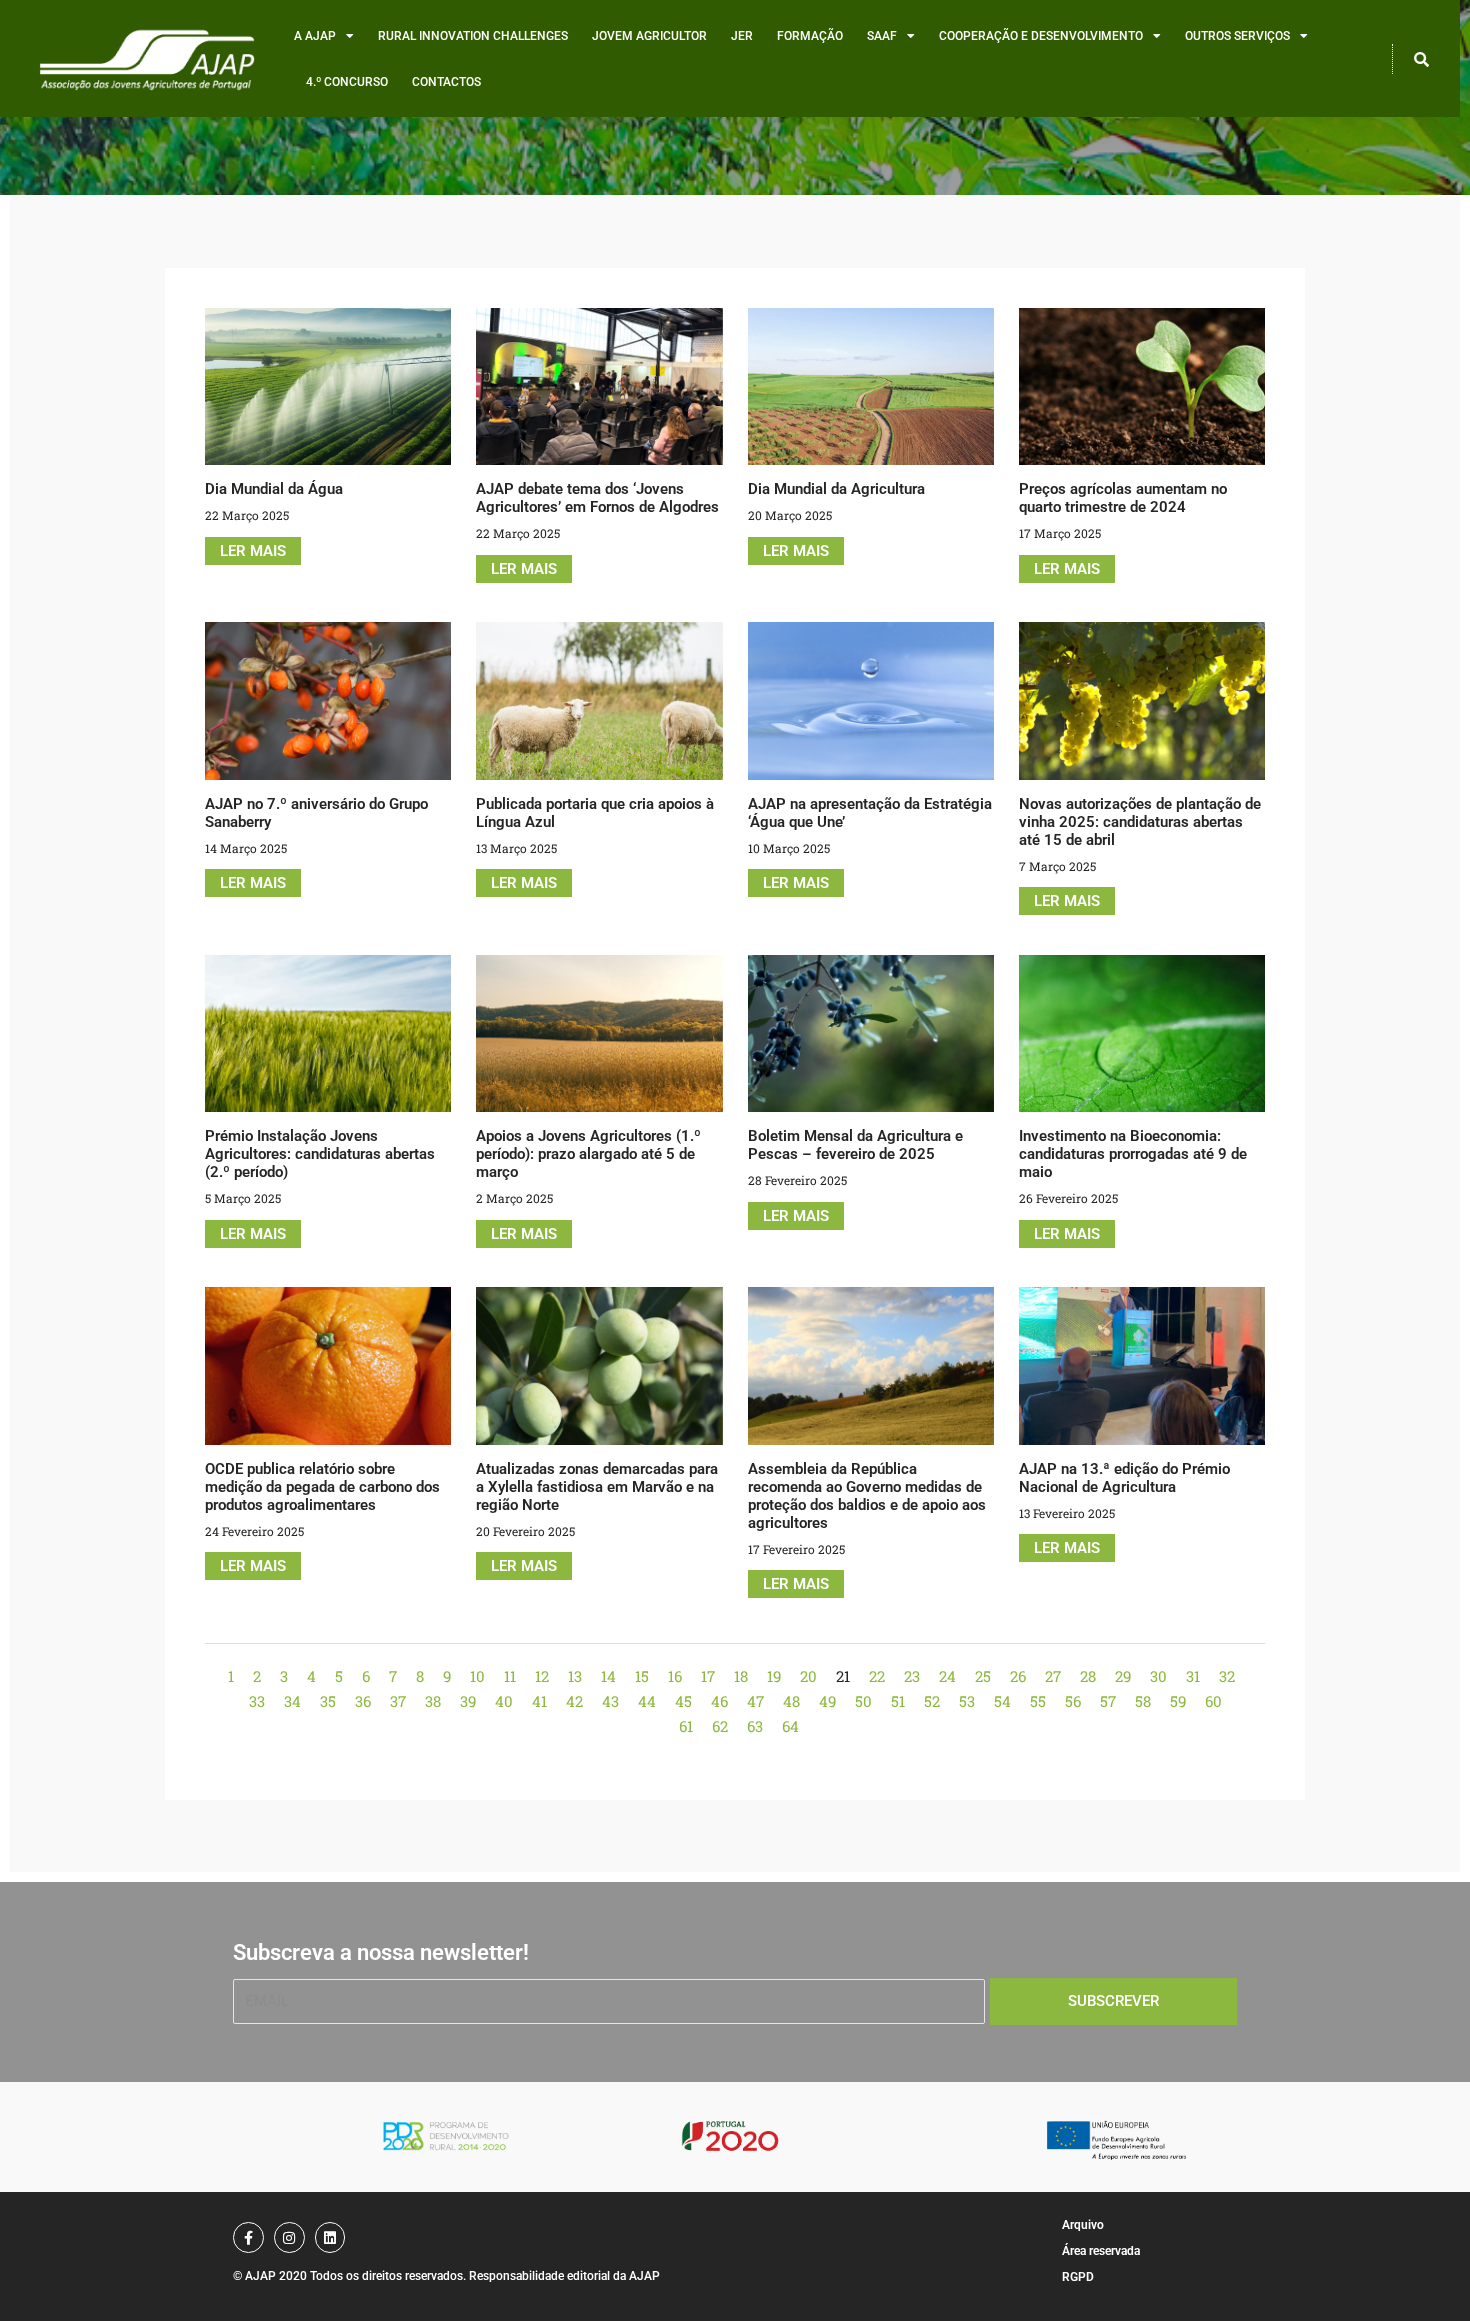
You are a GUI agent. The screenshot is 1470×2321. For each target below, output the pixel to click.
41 (539, 1701)
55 (1038, 1701)
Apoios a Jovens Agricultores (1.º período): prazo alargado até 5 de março (588, 1154)
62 (720, 1726)
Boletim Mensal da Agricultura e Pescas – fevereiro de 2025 (855, 1145)
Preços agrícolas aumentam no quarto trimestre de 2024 (1123, 498)
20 (808, 1676)
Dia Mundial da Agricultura (836, 489)
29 (1123, 1676)
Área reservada (1101, 2251)
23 (912, 1676)
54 (1002, 1701)
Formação (810, 36)
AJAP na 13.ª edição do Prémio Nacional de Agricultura (1124, 1478)
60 (1213, 1701)
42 (574, 1701)
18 (741, 1676)
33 (257, 1701)
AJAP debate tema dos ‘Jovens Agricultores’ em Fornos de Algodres (597, 498)
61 (686, 1726)
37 (398, 1701)
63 (755, 1726)
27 (1053, 1676)
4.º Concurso (347, 82)
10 (477, 1676)
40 (504, 1701)
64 (790, 1726)
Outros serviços (1237, 36)
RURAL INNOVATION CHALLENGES (473, 36)
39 (468, 1701)
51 (898, 1701)
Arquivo (1083, 2225)
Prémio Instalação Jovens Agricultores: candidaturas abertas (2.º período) (320, 1154)
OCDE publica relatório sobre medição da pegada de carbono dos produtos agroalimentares (322, 1487)
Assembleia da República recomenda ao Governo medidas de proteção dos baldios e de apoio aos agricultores (867, 1496)
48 (791, 1701)
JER (742, 36)
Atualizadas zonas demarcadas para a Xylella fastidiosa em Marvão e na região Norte (597, 1487)
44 (647, 1701)
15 (642, 1676)
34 (292, 1701)
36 (363, 1701)
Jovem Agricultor (649, 36)
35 (328, 1701)
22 (877, 1676)
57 (1108, 1701)
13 (575, 1676)
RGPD (1078, 2277)
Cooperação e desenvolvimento (1041, 36)
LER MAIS (253, 551)
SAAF (882, 36)
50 (863, 1701)
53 (967, 1701)
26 (1018, 1676)
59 (1178, 1701)
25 (983, 1676)
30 (1158, 1676)
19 (774, 1676)
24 (947, 1676)
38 (433, 1701)
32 (1227, 1676)
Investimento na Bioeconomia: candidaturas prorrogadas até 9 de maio (1133, 1154)
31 (1193, 1676)
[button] (1421, 59)
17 (708, 1676)
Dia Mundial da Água (274, 489)
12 (542, 1676)
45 (683, 1701)
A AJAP (315, 36)
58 (1143, 1701)
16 (675, 1676)
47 (755, 1701)
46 (719, 1701)
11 (510, 1676)
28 (1088, 1676)
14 (608, 1676)
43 (610, 1701)
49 (827, 1701)
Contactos (446, 82)
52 (932, 1701)
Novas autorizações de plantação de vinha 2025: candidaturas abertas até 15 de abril (1140, 822)
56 (1073, 1701)
